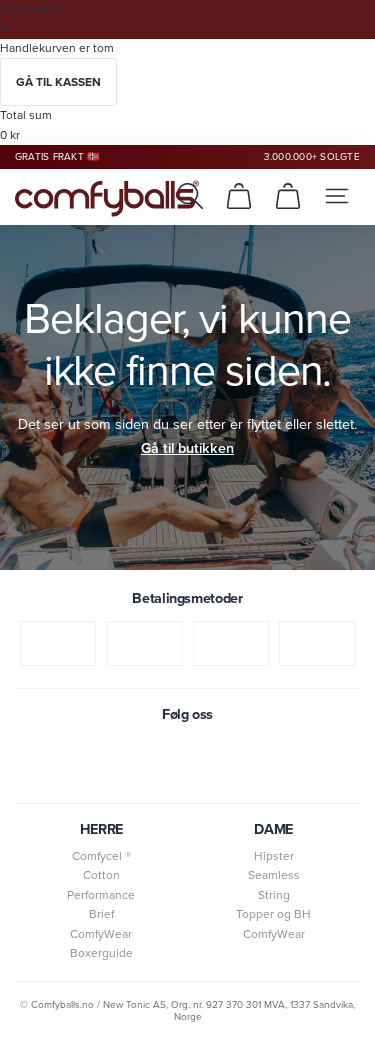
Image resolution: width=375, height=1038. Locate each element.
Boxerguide (101, 953)
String (274, 895)
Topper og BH (273, 914)
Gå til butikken (187, 448)
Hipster (274, 856)
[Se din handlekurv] (239, 196)
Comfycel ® (101, 856)
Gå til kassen (58, 82)
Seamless (274, 875)
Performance (101, 895)
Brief (101, 914)
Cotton (101, 875)
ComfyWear (101, 934)
